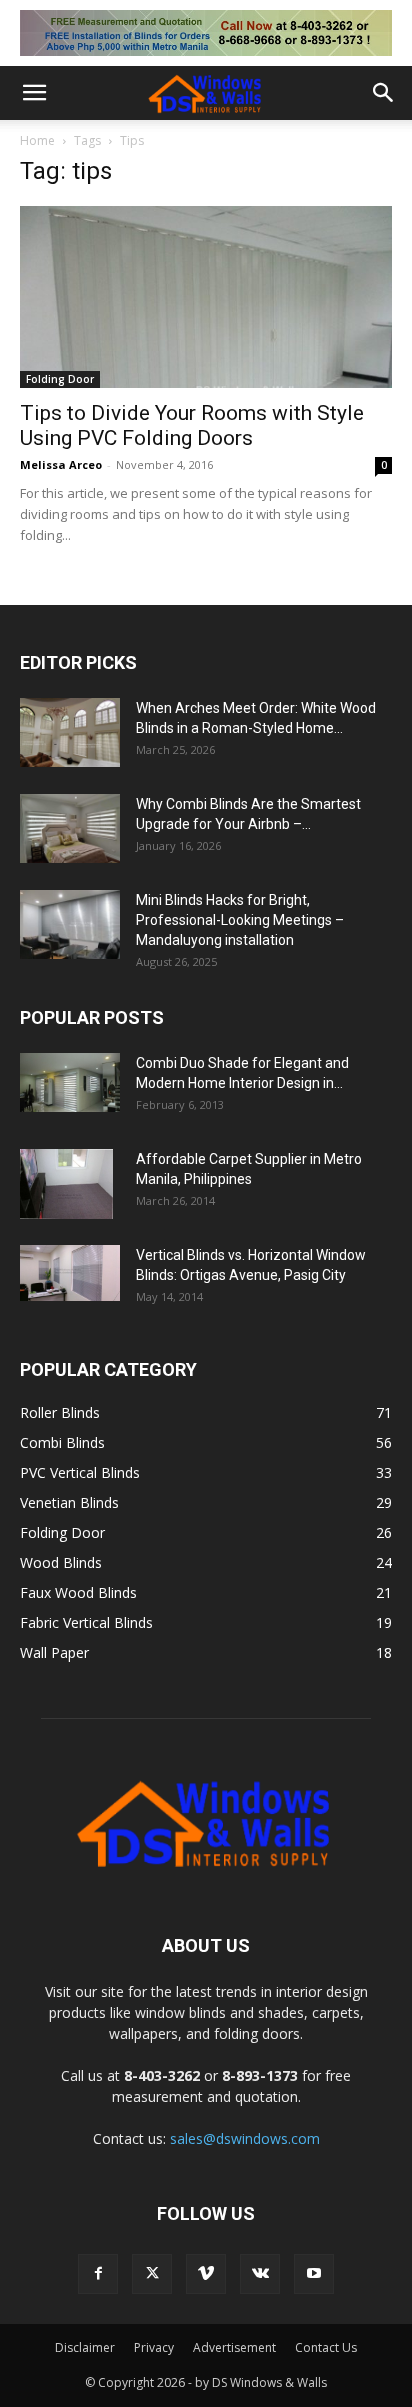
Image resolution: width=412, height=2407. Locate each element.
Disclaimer (85, 2347)
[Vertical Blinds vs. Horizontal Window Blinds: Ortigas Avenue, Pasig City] (70, 1273)
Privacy (154, 2347)
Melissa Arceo (61, 464)
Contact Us (326, 2347)
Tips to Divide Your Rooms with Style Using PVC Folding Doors (192, 425)
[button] (34, 93)
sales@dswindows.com (245, 2138)
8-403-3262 (162, 2075)
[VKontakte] (260, 2274)
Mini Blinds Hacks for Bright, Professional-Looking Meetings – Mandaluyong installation (240, 920)
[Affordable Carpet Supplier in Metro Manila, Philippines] (66, 1184)
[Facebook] (98, 2274)
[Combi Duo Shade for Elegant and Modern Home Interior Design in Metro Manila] (70, 1082)
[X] (152, 2274)
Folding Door (60, 379)
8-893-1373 (260, 2075)
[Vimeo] (206, 2274)
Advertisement (234, 2347)
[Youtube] (314, 2274)
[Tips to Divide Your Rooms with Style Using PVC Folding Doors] (206, 297)
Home (37, 140)
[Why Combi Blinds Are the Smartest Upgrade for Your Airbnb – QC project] (70, 828)
